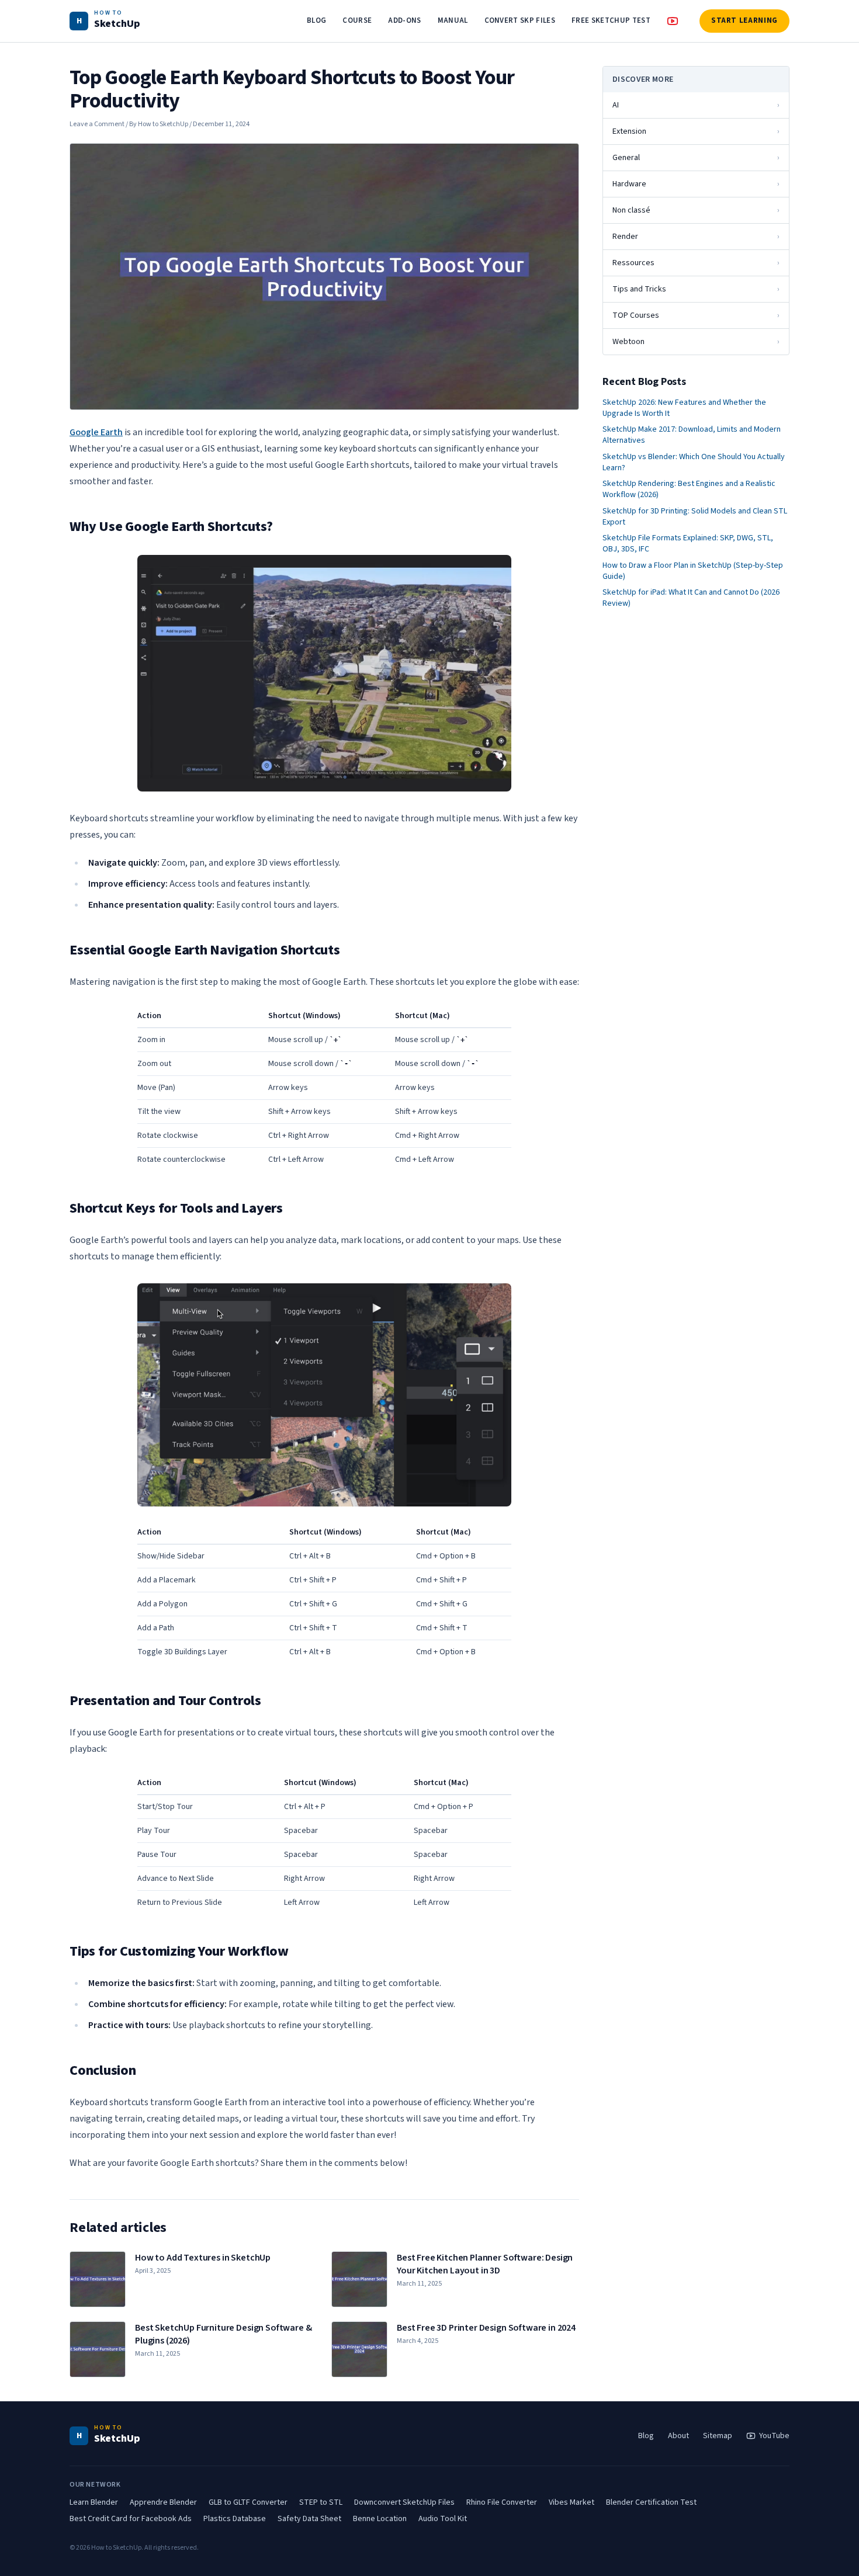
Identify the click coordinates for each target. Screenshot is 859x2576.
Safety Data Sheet (309, 2519)
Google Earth (96, 432)
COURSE (357, 20)
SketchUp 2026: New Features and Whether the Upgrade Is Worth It (684, 408)
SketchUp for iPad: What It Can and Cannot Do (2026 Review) (691, 598)
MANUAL (453, 20)
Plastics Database (235, 2519)
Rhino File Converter (502, 2502)
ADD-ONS (404, 20)
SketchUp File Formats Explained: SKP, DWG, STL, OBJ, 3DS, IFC (688, 544)
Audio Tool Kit (443, 2519)
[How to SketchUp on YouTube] (673, 21)
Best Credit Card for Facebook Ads (131, 2519)
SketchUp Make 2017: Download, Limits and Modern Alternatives (692, 435)
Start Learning (744, 20)
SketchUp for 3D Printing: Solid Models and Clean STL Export (695, 517)
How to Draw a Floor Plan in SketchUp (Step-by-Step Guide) (693, 571)
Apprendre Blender (163, 2502)
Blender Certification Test (651, 2502)
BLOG (316, 20)
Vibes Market (571, 2502)
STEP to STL (321, 2502)
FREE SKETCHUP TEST (611, 20)
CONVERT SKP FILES (520, 20)
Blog (646, 2436)
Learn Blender (94, 2502)
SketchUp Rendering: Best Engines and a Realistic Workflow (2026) (689, 489)
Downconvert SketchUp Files (404, 2502)
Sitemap (718, 2436)
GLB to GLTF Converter (248, 2502)
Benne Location (380, 2519)
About (678, 2436)
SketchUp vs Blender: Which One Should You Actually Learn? (694, 463)
